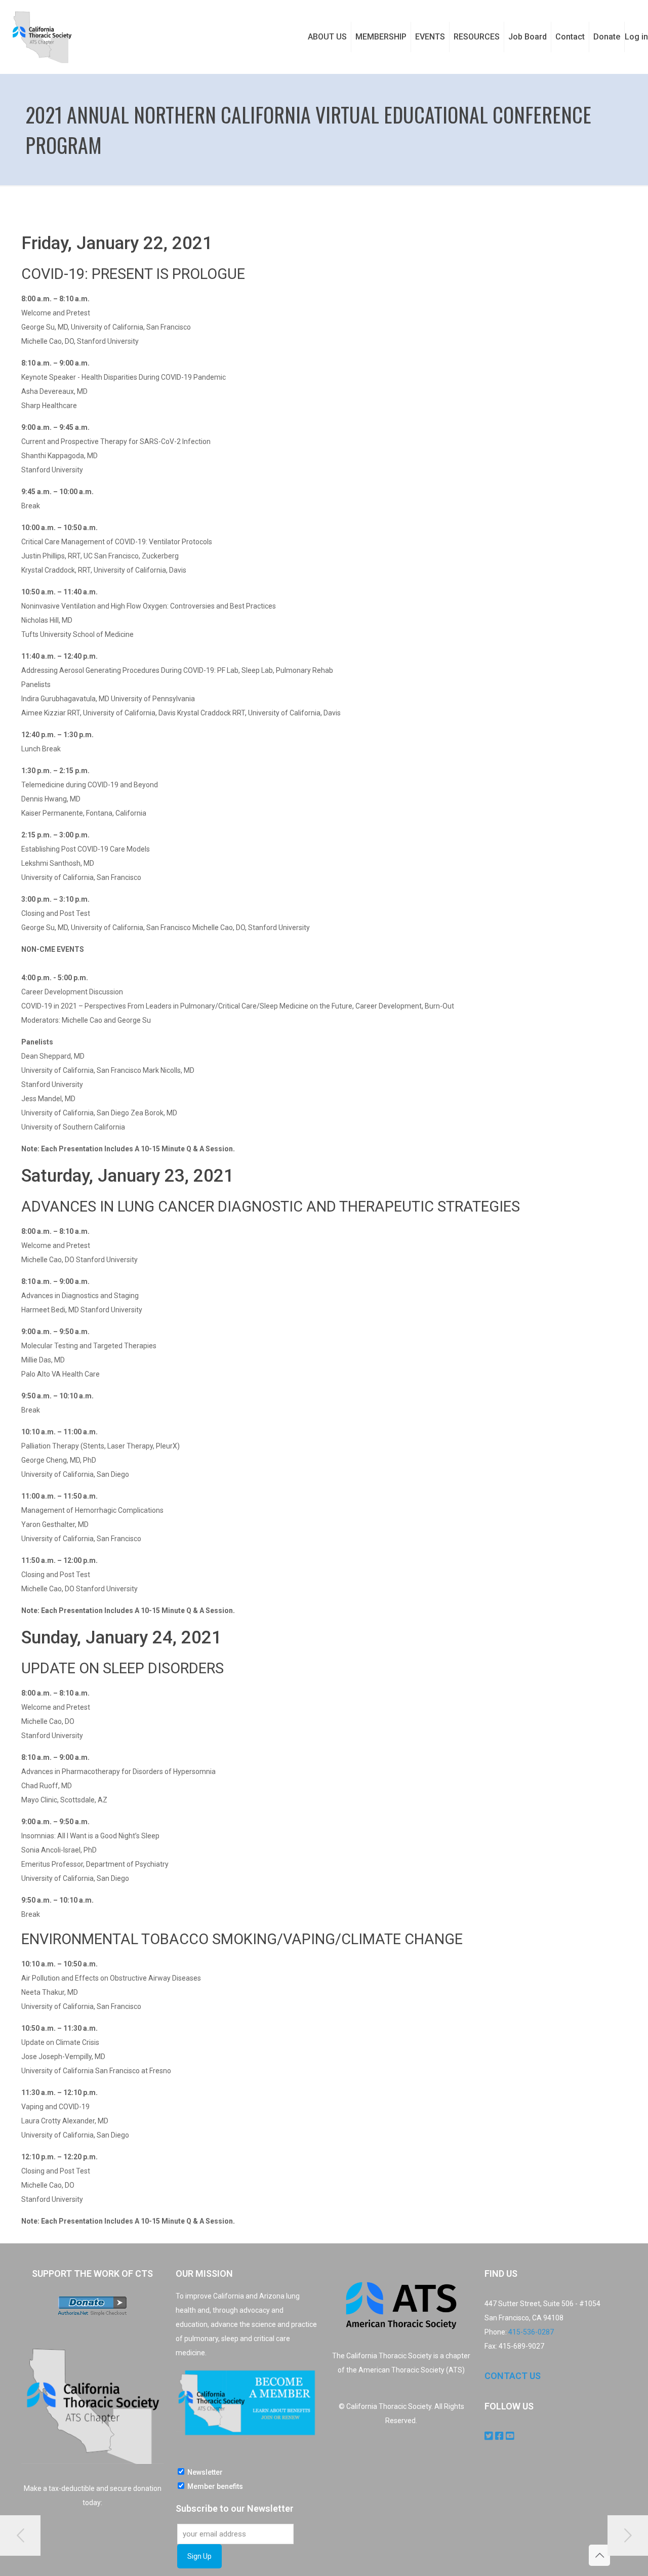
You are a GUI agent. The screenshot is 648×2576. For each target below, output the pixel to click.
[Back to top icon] (599, 2555)
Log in (636, 37)
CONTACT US (513, 2376)
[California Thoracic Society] (42, 37)
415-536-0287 (531, 2332)
